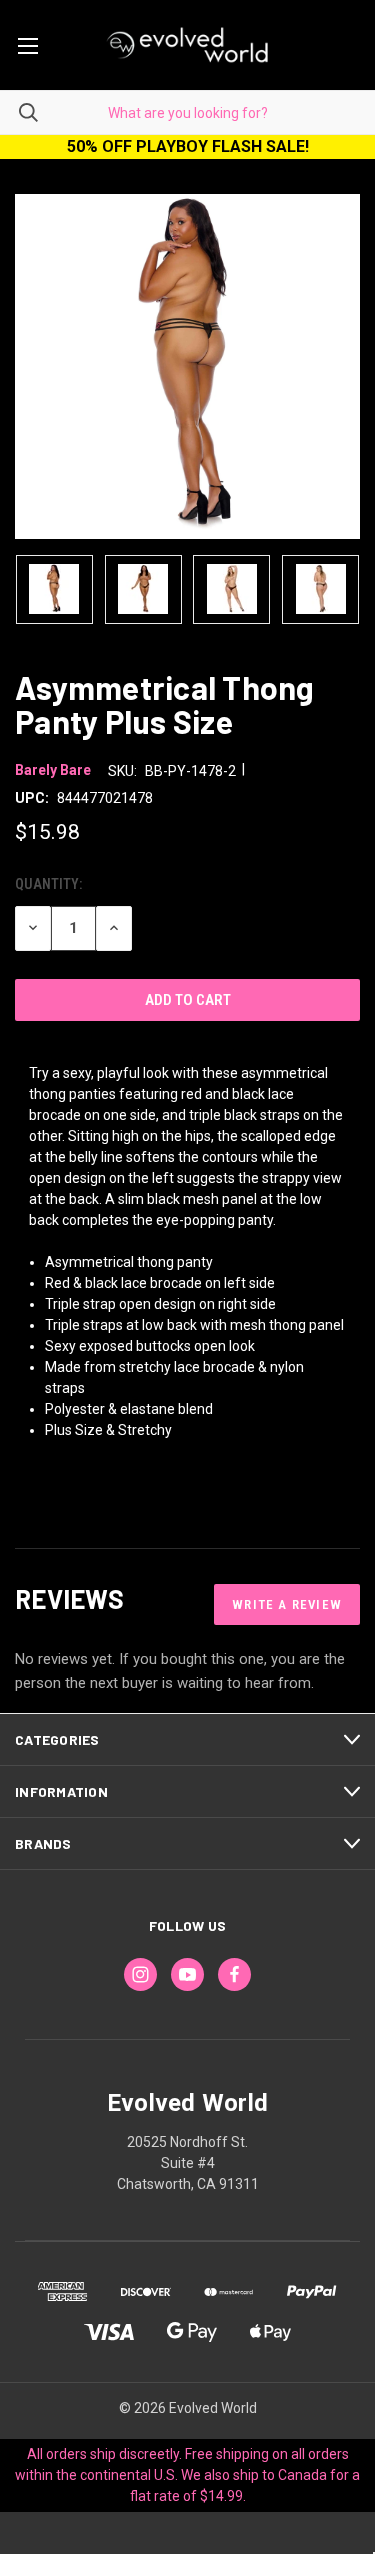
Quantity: (48, 884)
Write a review (287, 1604)
